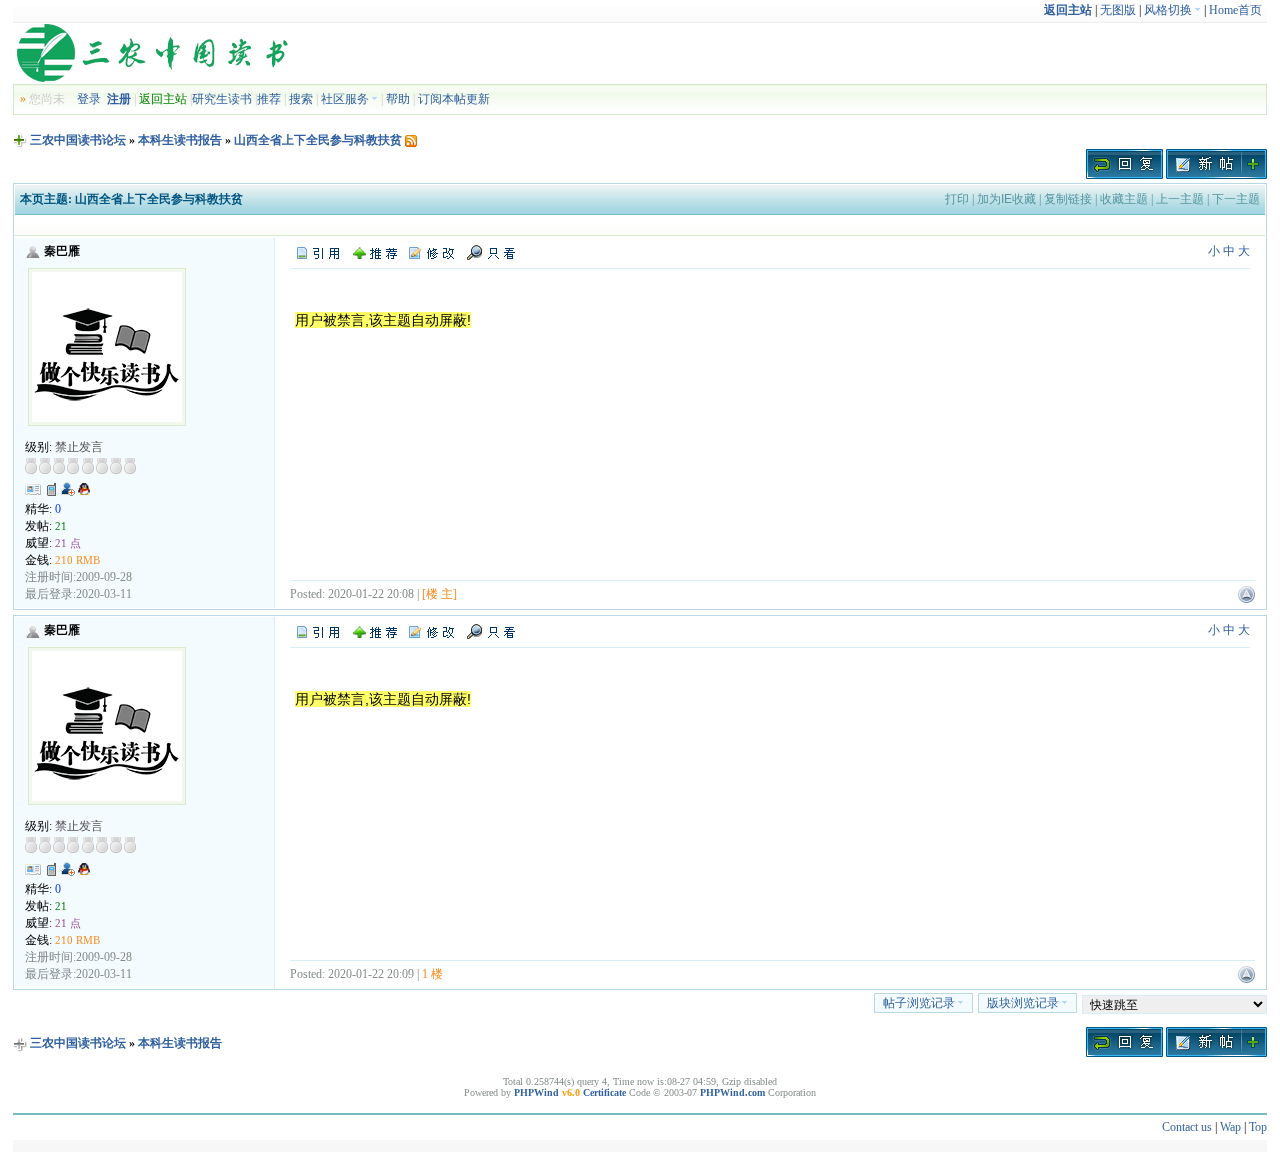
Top (1258, 1127)
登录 (89, 99)
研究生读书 (222, 99)
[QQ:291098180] (84, 493)
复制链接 (1068, 199)
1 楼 (432, 974)
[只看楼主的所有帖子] (491, 252)
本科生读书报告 (180, 140)
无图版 (1118, 10)
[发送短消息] (52, 489)
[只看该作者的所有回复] (491, 631)
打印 (957, 199)
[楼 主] (439, 594)
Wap (1230, 1127)
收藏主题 (1124, 199)
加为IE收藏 (1006, 199)
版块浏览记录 (1023, 1003)
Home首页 (1235, 10)
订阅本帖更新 (454, 99)
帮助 (398, 99)
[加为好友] (68, 489)
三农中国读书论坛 (78, 140)
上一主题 (1180, 199)
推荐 (269, 99)
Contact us (1187, 1127)
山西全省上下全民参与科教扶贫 (318, 140)
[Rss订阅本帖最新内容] (411, 140)
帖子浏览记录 (919, 1003)
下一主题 (1236, 199)
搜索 (301, 99)
